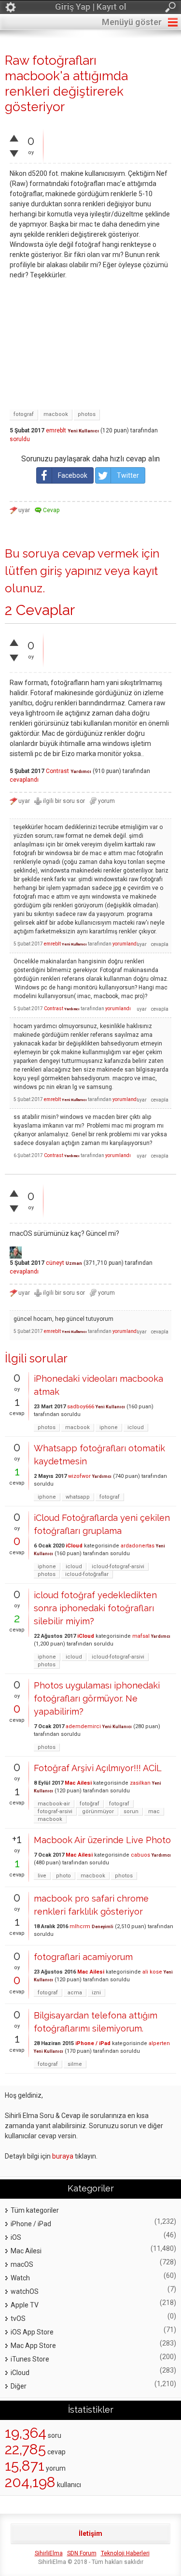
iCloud (74, 1546)
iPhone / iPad (93, 2043)
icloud (136, 1427)
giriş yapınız (71, 571)
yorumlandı (125, 944)
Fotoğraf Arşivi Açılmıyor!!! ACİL (98, 1768)
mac (154, 1811)
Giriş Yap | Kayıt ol (91, 7)
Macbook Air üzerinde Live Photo (102, 1840)
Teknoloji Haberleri (125, 2553)
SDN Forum (82, 2553)
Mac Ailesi (78, 1783)
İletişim (90, 2533)
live (42, 1876)
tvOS (18, 2318)
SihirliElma (49, 2553)
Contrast (57, 771)
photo (63, 1876)
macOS (22, 2264)
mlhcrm (80, 1926)
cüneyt (55, 1263)
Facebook (73, 475)
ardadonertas (138, 1546)
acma (75, 1993)
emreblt (56, 430)
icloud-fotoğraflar (87, 1574)
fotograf (24, 414)
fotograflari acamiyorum (83, 1957)
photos (87, 414)
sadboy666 (81, 1407)
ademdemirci (83, 1726)
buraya (63, 2156)
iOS (16, 2237)
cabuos (140, 1855)
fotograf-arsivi (55, 1811)
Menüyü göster (132, 22)
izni (96, 1993)
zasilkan (140, 1783)
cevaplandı (24, 780)
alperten (159, 2043)
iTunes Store (30, 2359)
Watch (20, 2278)
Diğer (19, 2386)
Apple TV (25, 2305)
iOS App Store (32, 2332)
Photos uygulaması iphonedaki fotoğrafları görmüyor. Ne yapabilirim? (97, 1698)
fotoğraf (90, 1804)
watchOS (25, 2291)
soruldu (20, 439)
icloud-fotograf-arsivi (118, 1567)
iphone (109, 1427)
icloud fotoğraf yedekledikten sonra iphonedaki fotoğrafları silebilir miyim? (95, 1608)
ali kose (152, 1972)
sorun (131, 1811)
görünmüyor (98, 1811)
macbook (56, 414)
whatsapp (78, 1497)
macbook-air (54, 1804)
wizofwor (79, 1476)
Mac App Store (33, 2346)
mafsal (141, 1636)
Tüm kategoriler (35, 2210)
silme (75, 2064)
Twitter (128, 475)
